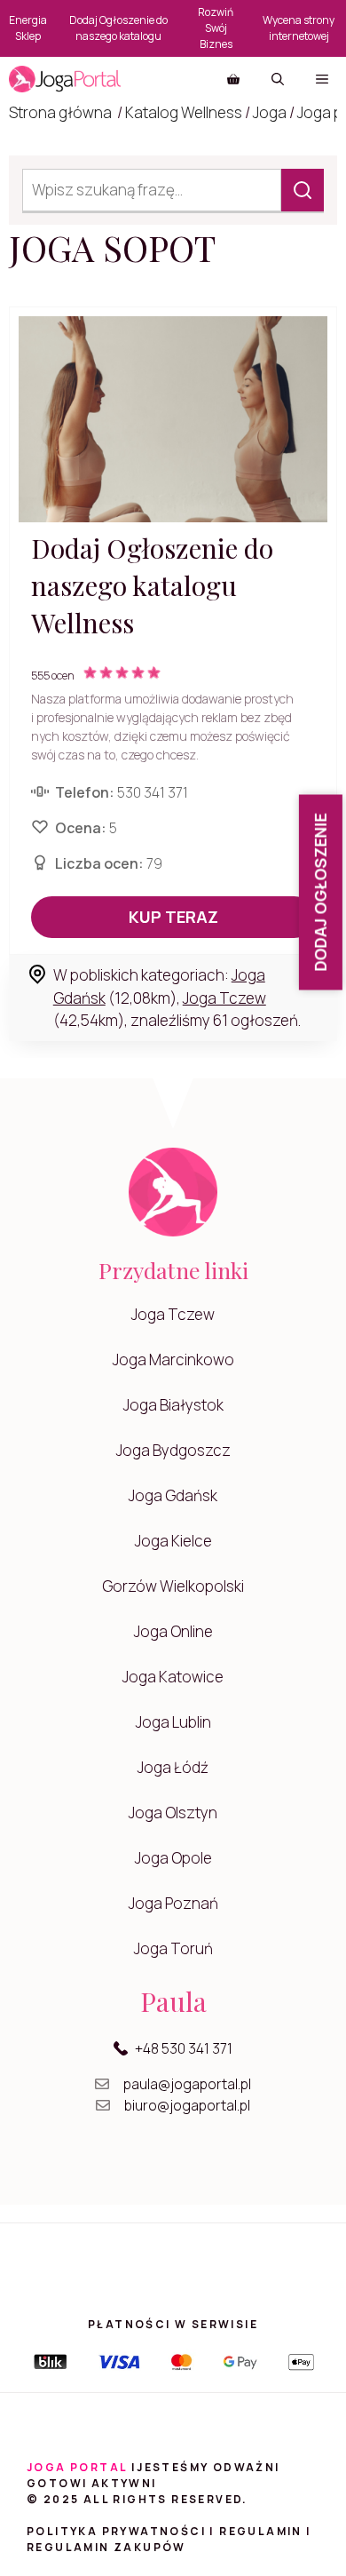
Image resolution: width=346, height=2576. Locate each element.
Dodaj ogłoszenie (320, 893)
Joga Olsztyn (173, 1813)
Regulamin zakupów (106, 2547)
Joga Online (173, 1631)
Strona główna (60, 112)
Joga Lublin (173, 1722)
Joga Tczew (224, 998)
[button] (278, 79)
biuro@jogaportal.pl (187, 2105)
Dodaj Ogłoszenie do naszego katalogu (118, 28)
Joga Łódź (173, 1767)
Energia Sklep (28, 28)
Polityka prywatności (116, 2531)
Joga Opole (173, 1858)
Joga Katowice (173, 1677)
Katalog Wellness (184, 112)
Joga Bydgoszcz (173, 1450)
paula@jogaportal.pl (187, 2084)
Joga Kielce (173, 1541)
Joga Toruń (173, 1948)
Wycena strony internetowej (299, 28)
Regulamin (261, 2531)
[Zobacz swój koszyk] (233, 79)
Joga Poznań (173, 1903)
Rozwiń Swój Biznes (216, 28)
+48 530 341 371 (184, 2048)
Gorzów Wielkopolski (173, 1586)
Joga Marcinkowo (173, 1360)
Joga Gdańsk (173, 1495)
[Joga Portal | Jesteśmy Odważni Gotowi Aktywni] (65, 79)
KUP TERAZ (173, 917)
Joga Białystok (173, 1405)
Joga (270, 112)
